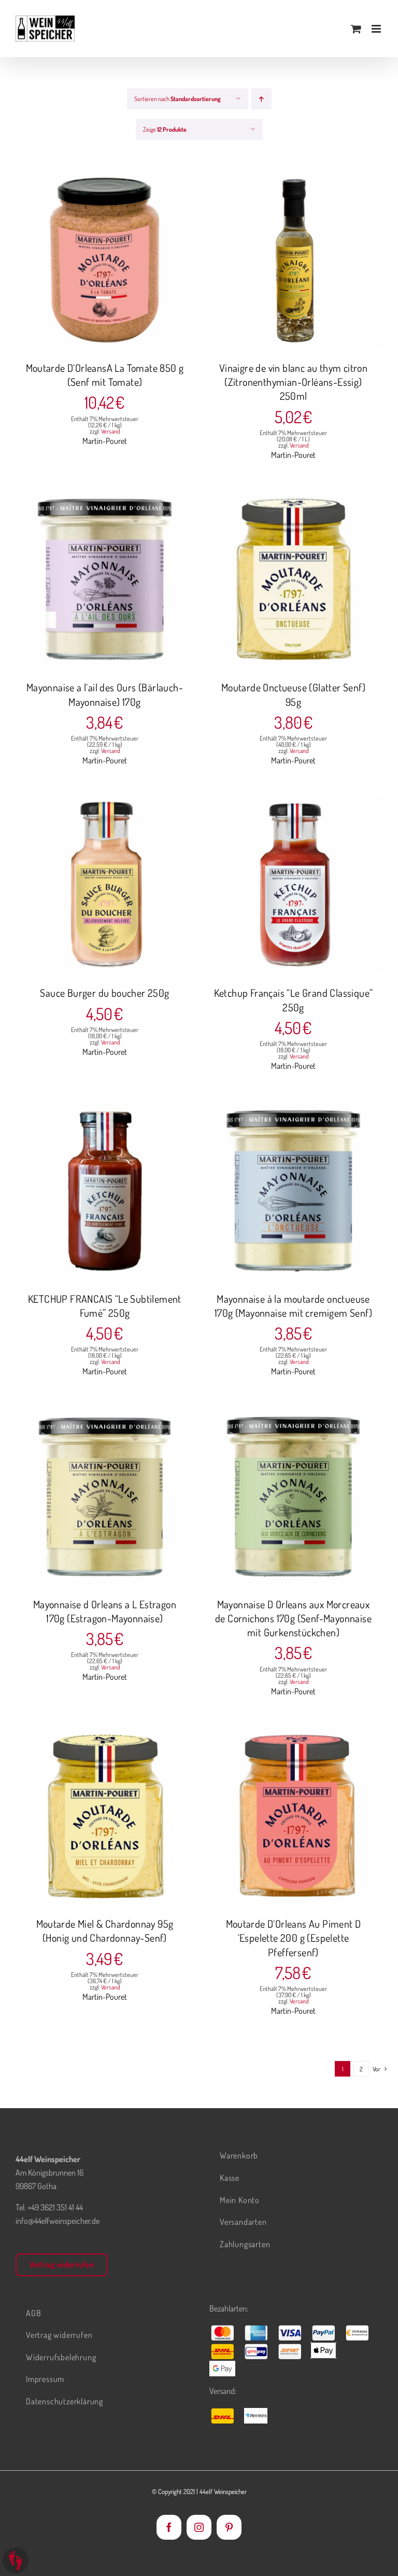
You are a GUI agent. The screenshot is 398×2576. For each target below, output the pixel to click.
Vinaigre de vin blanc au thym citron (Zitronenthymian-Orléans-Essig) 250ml (293, 382)
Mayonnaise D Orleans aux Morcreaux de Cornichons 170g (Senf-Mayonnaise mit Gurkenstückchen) (293, 1618)
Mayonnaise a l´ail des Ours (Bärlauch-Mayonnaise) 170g (105, 694)
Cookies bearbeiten (16, 2560)
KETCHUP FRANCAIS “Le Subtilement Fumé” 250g (105, 1306)
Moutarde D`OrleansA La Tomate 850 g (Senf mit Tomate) (105, 375)
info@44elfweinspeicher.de (58, 2221)
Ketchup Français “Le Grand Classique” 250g (294, 1000)
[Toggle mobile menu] (377, 29)
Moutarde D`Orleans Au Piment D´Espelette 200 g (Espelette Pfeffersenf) (294, 1938)
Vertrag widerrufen (61, 2264)
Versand (111, 431)
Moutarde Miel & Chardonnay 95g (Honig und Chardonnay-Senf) (105, 1931)
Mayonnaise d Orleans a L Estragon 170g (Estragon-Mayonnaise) (105, 1611)
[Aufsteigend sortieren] (261, 99)
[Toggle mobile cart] (356, 29)
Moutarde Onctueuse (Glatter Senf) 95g (293, 694)
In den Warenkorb (84, 261)
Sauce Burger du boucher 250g (104, 993)
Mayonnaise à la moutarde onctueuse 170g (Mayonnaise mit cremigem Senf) (293, 1306)
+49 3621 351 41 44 (55, 2207)
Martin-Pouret (105, 441)
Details (144, 261)
